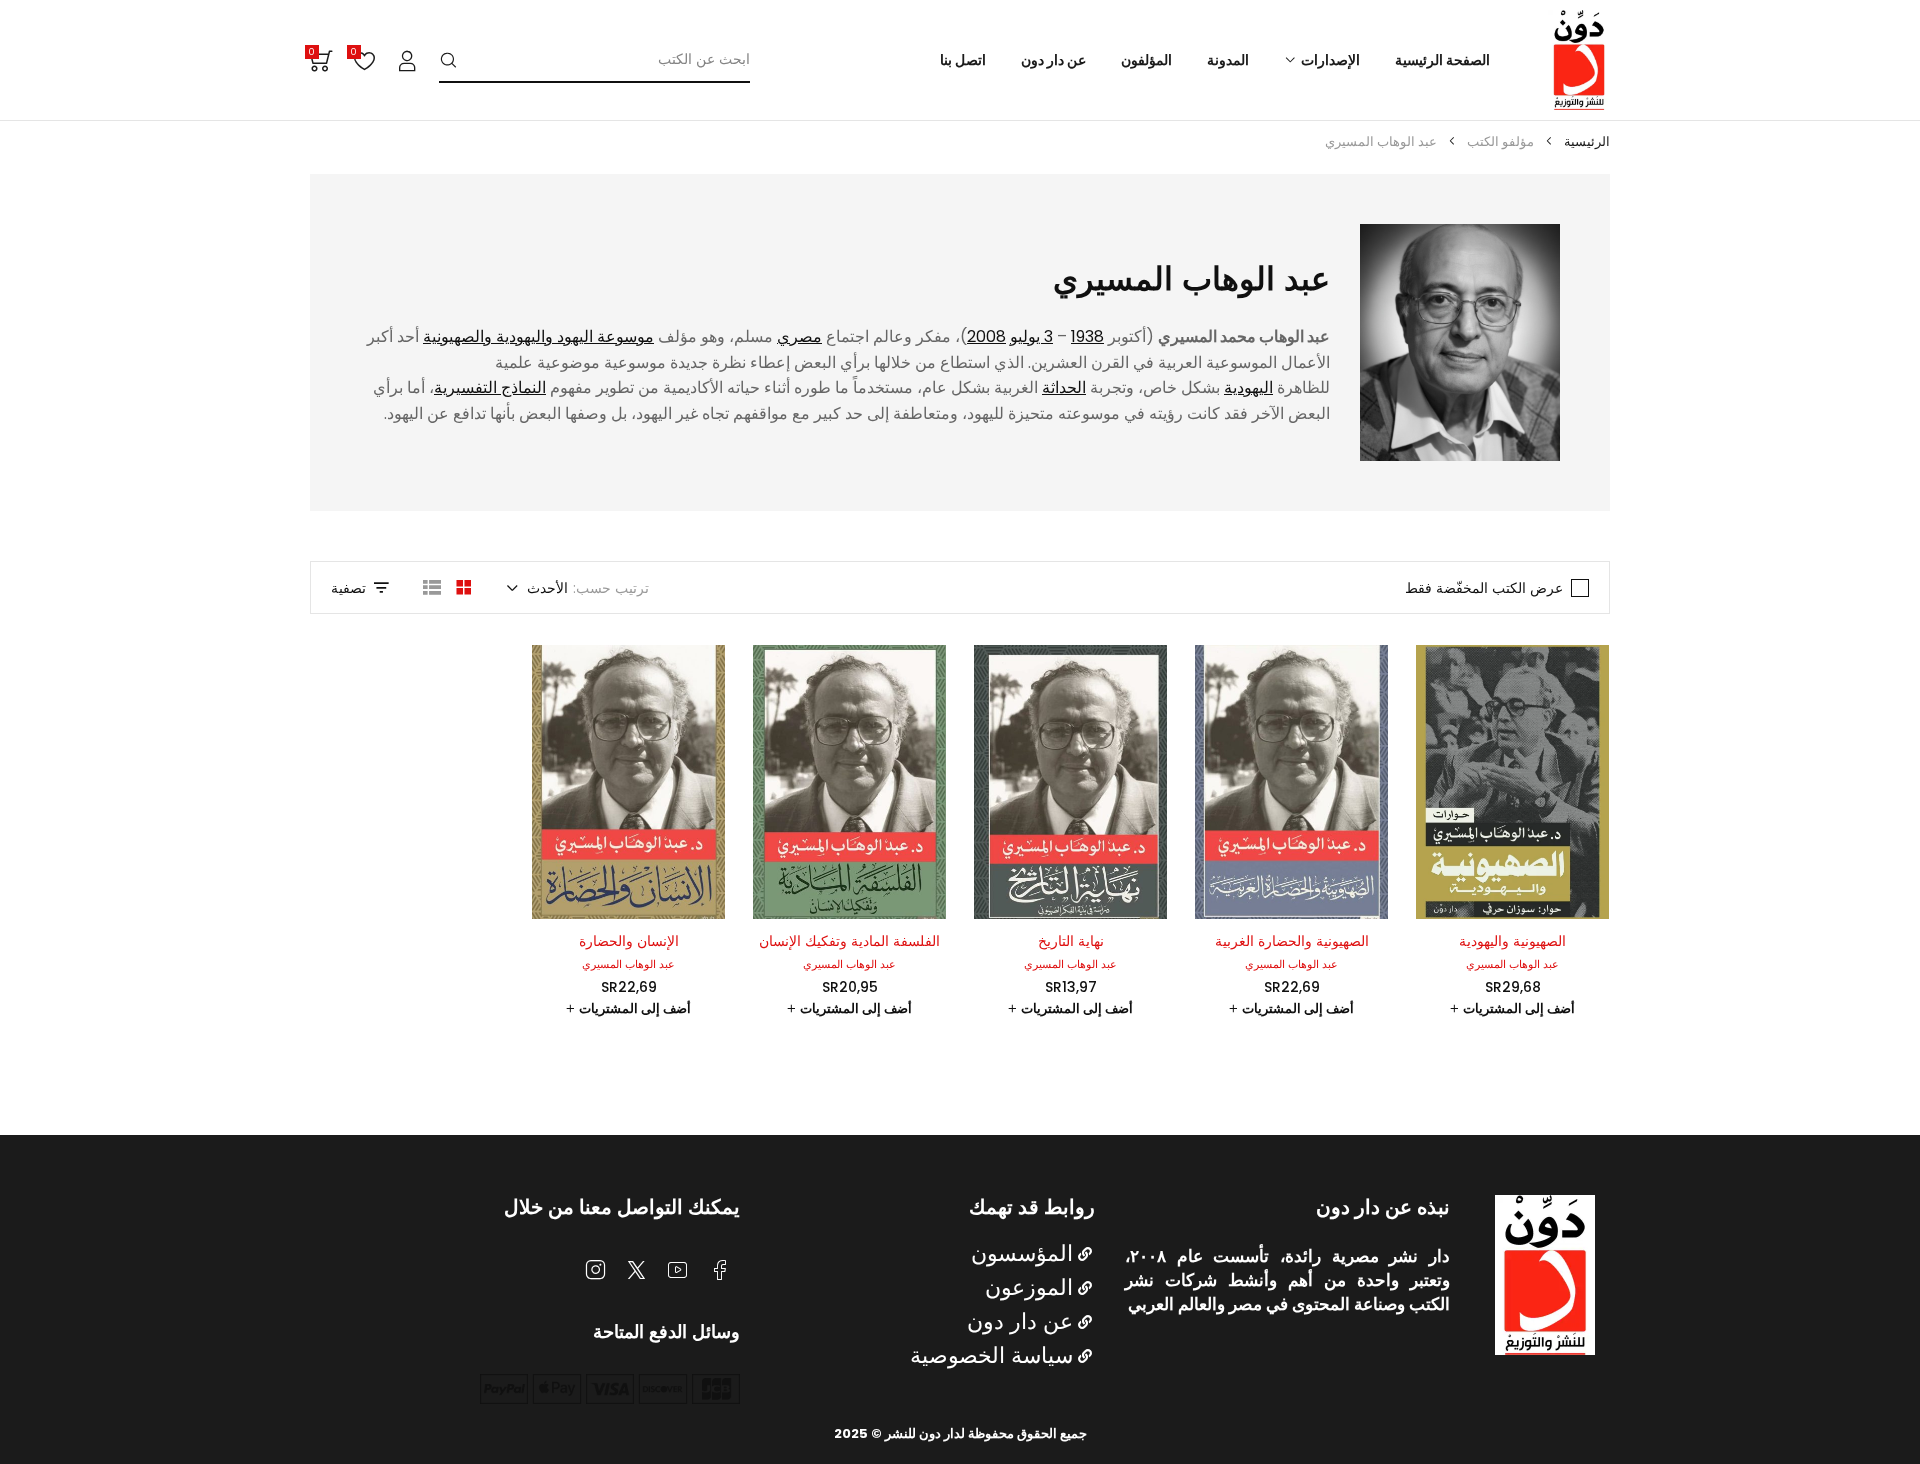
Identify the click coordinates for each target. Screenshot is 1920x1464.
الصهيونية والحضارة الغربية (1292, 941)
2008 (986, 336)
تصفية (348, 588)
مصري (799, 336)
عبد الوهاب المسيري (1512, 964)
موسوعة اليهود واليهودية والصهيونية (538, 336)
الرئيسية (1587, 141)
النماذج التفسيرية (490, 387)
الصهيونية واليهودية (1512, 941)
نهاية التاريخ (1071, 941)
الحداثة (1064, 387)
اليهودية (1248, 387)
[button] (1512, 1009)
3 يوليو (1031, 336)
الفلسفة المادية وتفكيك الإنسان (849, 941)
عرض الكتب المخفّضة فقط (1484, 588)
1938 (1087, 336)
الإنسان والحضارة (629, 941)
